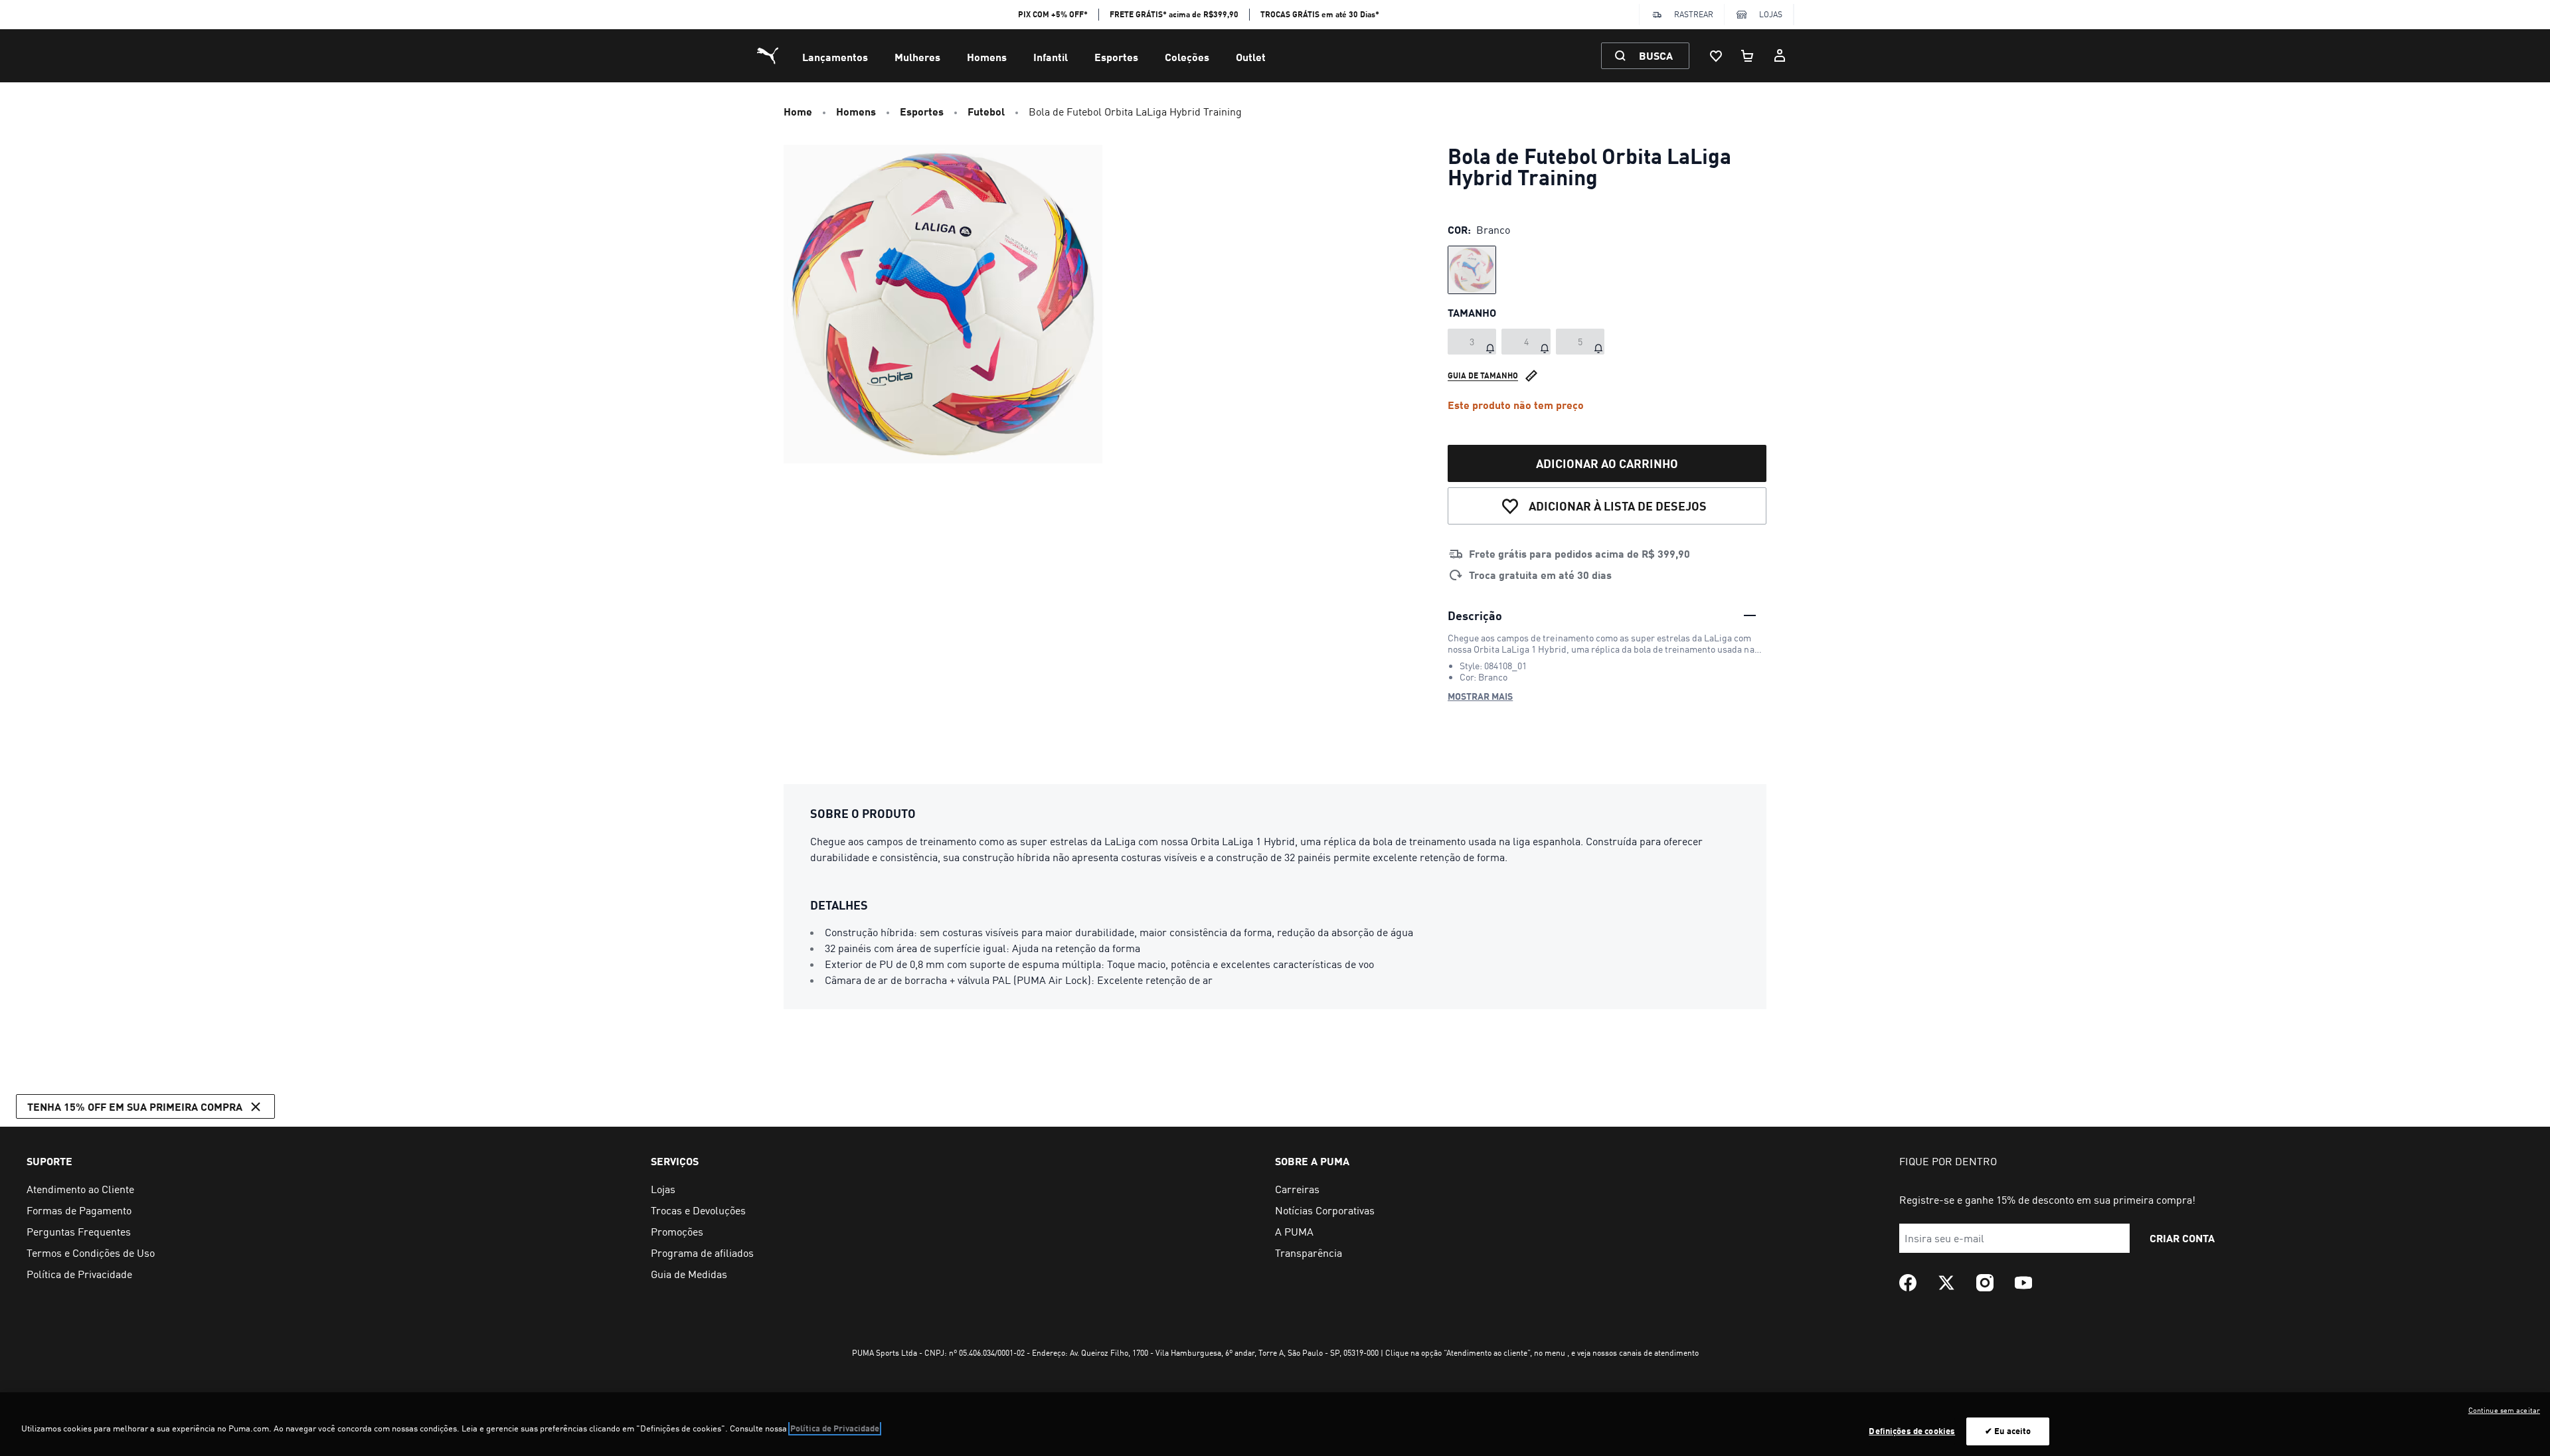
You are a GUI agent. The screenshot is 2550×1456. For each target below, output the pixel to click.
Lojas (1771, 14)
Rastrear (1694, 14)
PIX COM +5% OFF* (1053, 14)
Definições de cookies (1912, 1431)
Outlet (1251, 57)
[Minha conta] (1780, 56)
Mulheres (917, 57)
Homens (987, 57)
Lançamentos (835, 57)
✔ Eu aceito (2008, 1431)
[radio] (1472, 270)
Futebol (986, 111)
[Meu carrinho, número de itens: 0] (1748, 56)
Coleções (1187, 57)
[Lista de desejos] (1716, 56)
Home (798, 111)
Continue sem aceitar (2504, 1410)
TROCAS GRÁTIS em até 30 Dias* (1320, 14)
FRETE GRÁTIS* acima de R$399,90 (1174, 14)
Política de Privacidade (835, 1428)
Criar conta (2182, 1238)
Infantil (1051, 57)
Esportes (1116, 57)
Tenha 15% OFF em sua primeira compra (135, 1106)
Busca (1656, 55)
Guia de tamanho (1483, 375)
